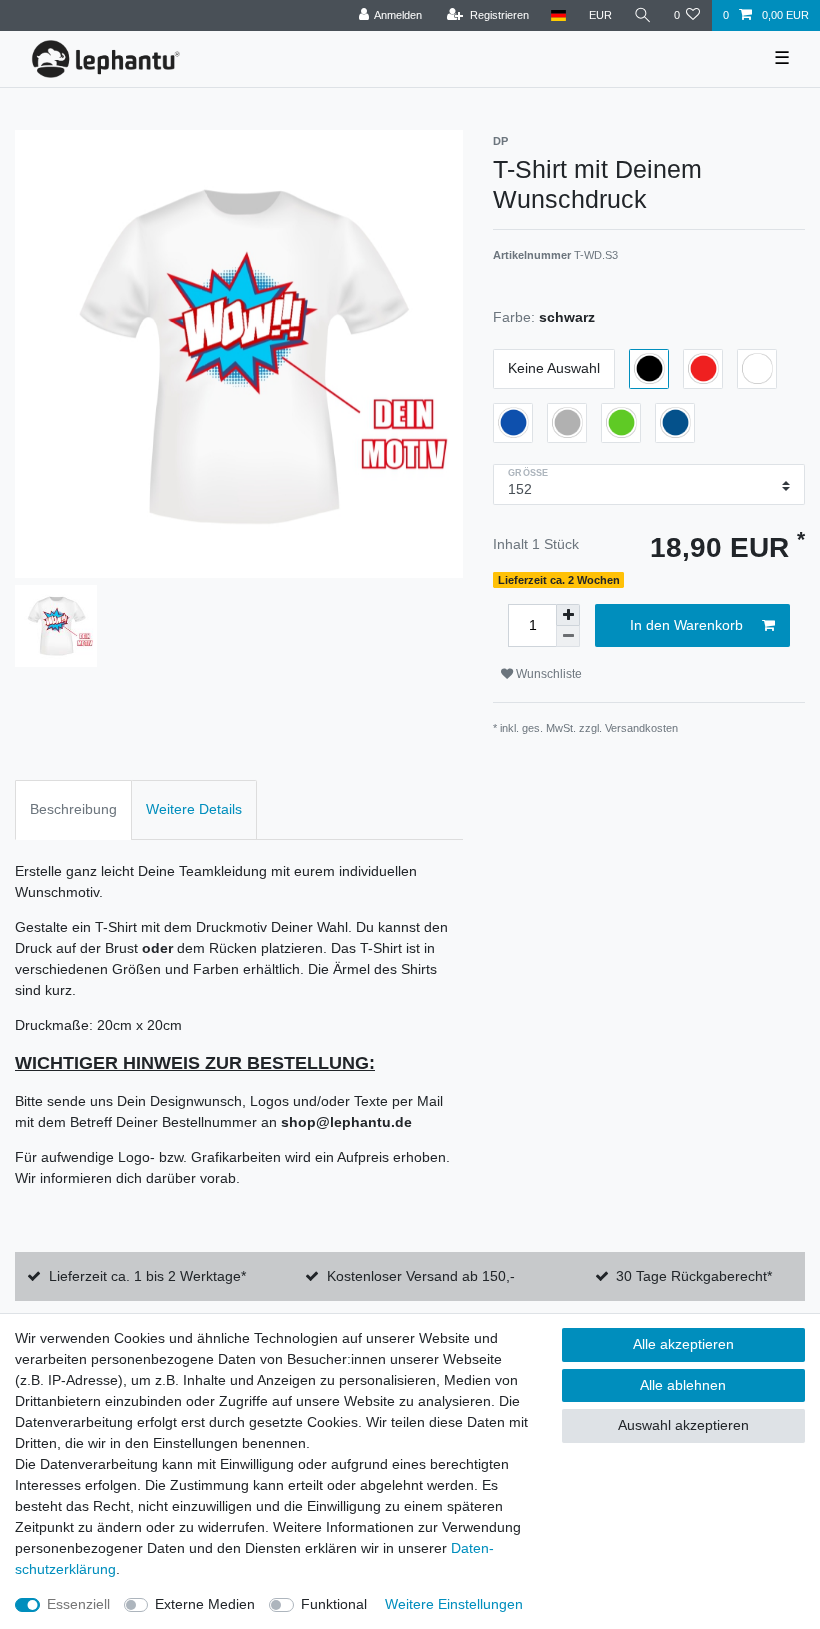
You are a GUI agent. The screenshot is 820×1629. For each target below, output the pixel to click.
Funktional (334, 1604)
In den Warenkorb (686, 625)
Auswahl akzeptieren (683, 1425)
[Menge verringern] (568, 636)
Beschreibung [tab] (73, 809)
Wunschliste (547, 674)
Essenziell (78, 1604)
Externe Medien (205, 1604)
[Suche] (643, 15)
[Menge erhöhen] (568, 615)
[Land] (558, 15)
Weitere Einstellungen (454, 1604)
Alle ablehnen (683, 1385)
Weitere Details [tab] (194, 809)
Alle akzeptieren (683, 1344)
